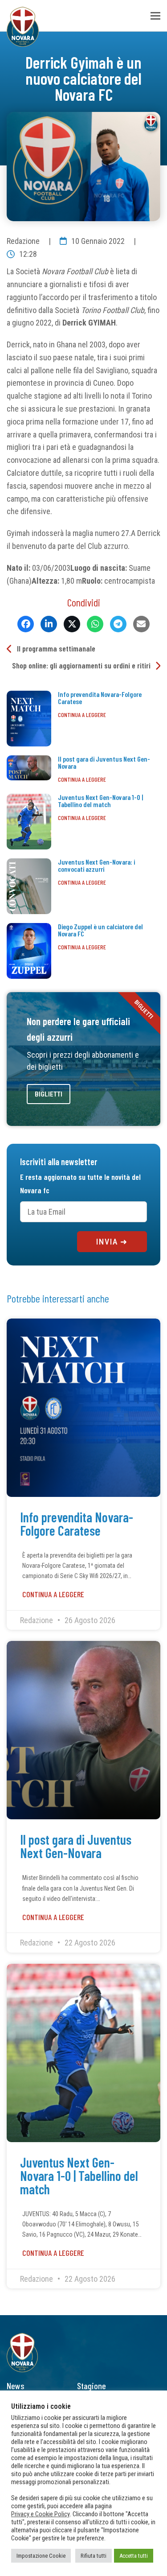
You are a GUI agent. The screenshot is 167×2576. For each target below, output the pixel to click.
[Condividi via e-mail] (141, 624)
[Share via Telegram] (118, 624)
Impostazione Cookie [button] (41, 2556)
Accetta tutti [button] (134, 2556)
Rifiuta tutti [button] (94, 2556)
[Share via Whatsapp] (95, 624)
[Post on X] (72, 624)
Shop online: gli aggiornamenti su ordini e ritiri (81, 665)
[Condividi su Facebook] (26, 624)
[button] (155, 16)
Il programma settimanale (56, 648)
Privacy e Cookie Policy (41, 2514)
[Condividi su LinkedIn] (49, 624)
